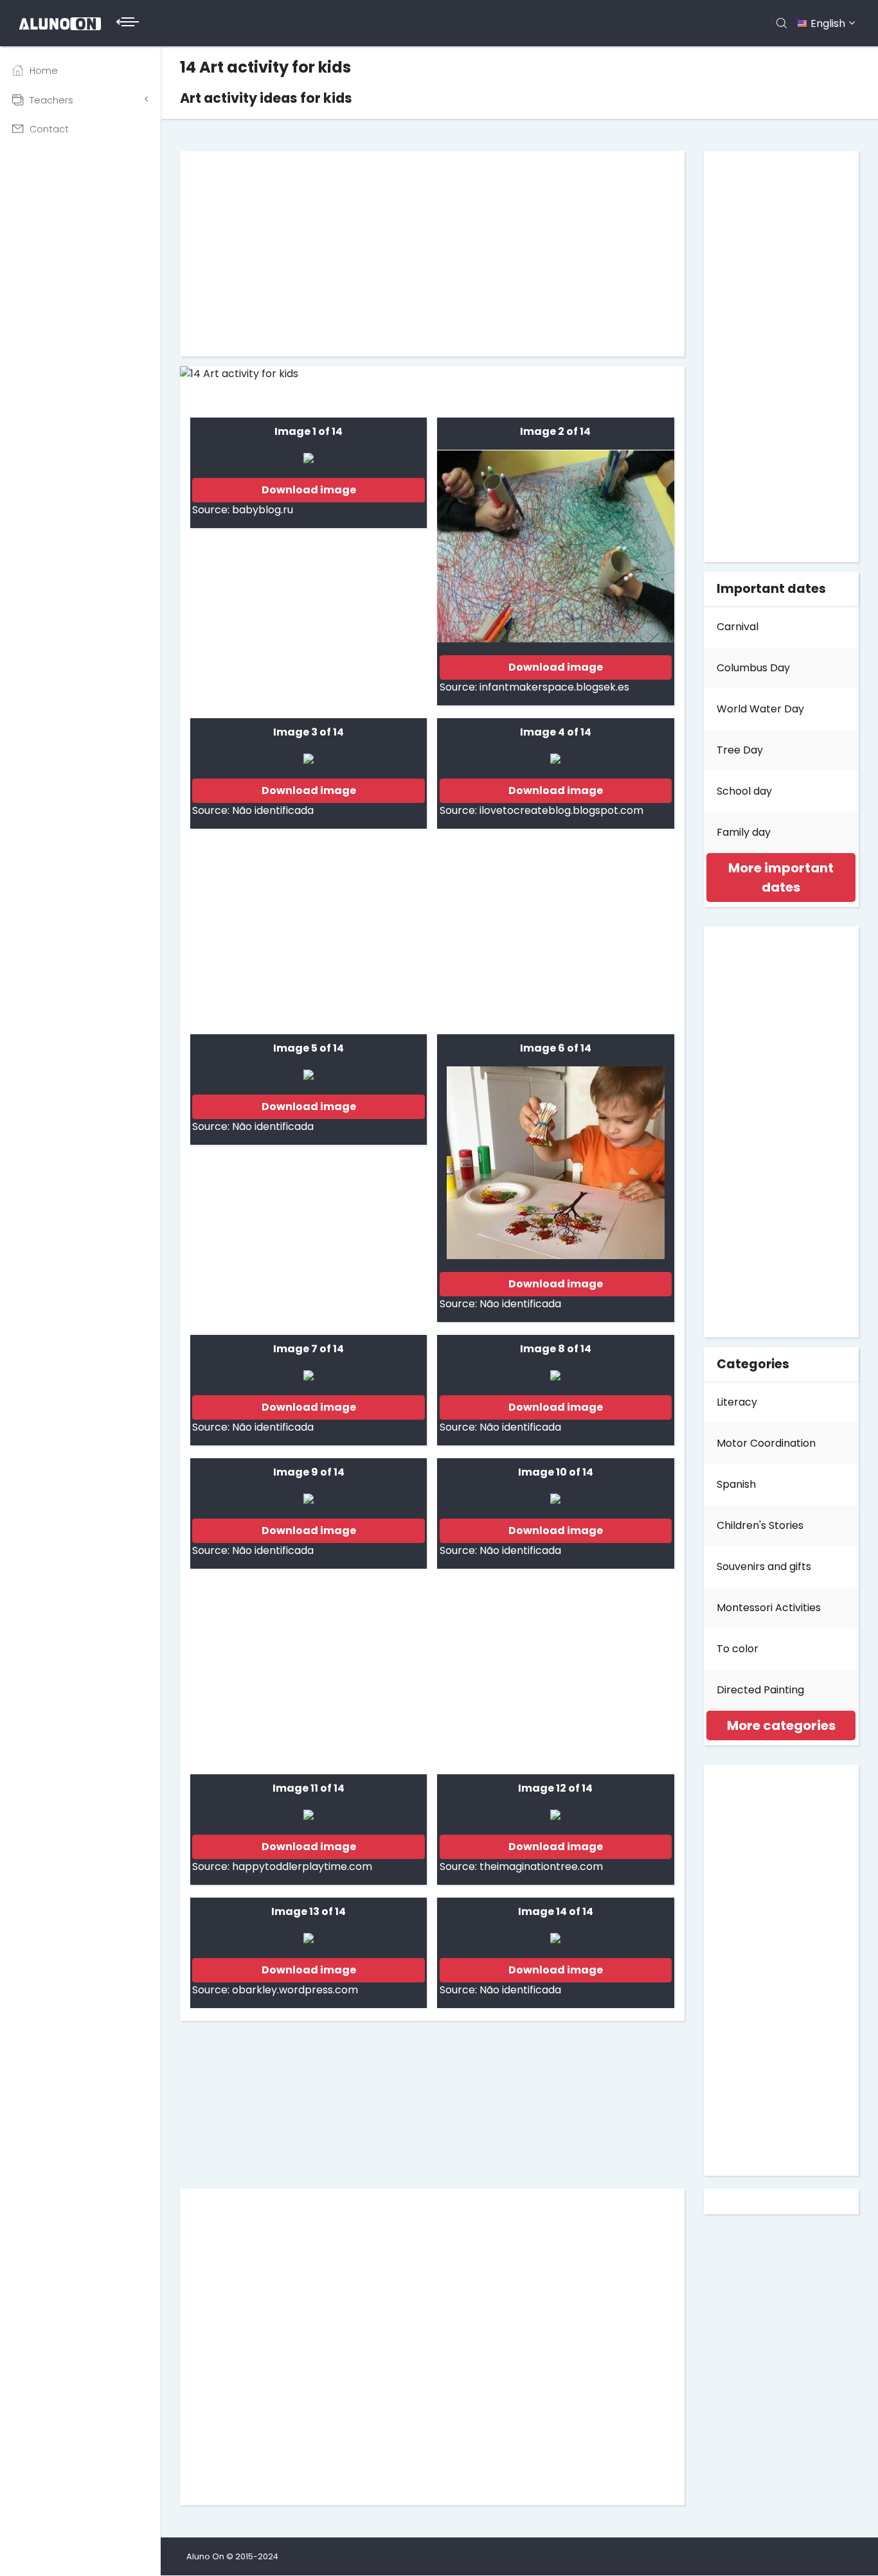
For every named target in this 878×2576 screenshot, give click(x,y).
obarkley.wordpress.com (295, 1990)
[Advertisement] (432, 254)
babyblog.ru (263, 510)
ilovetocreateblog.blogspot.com (561, 810)
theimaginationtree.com (541, 1866)
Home (44, 71)
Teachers (51, 100)
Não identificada (273, 810)
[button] (781, 878)
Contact (49, 129)
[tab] (782, 878)
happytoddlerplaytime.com (302, 1866)
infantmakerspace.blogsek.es (554, 687)
